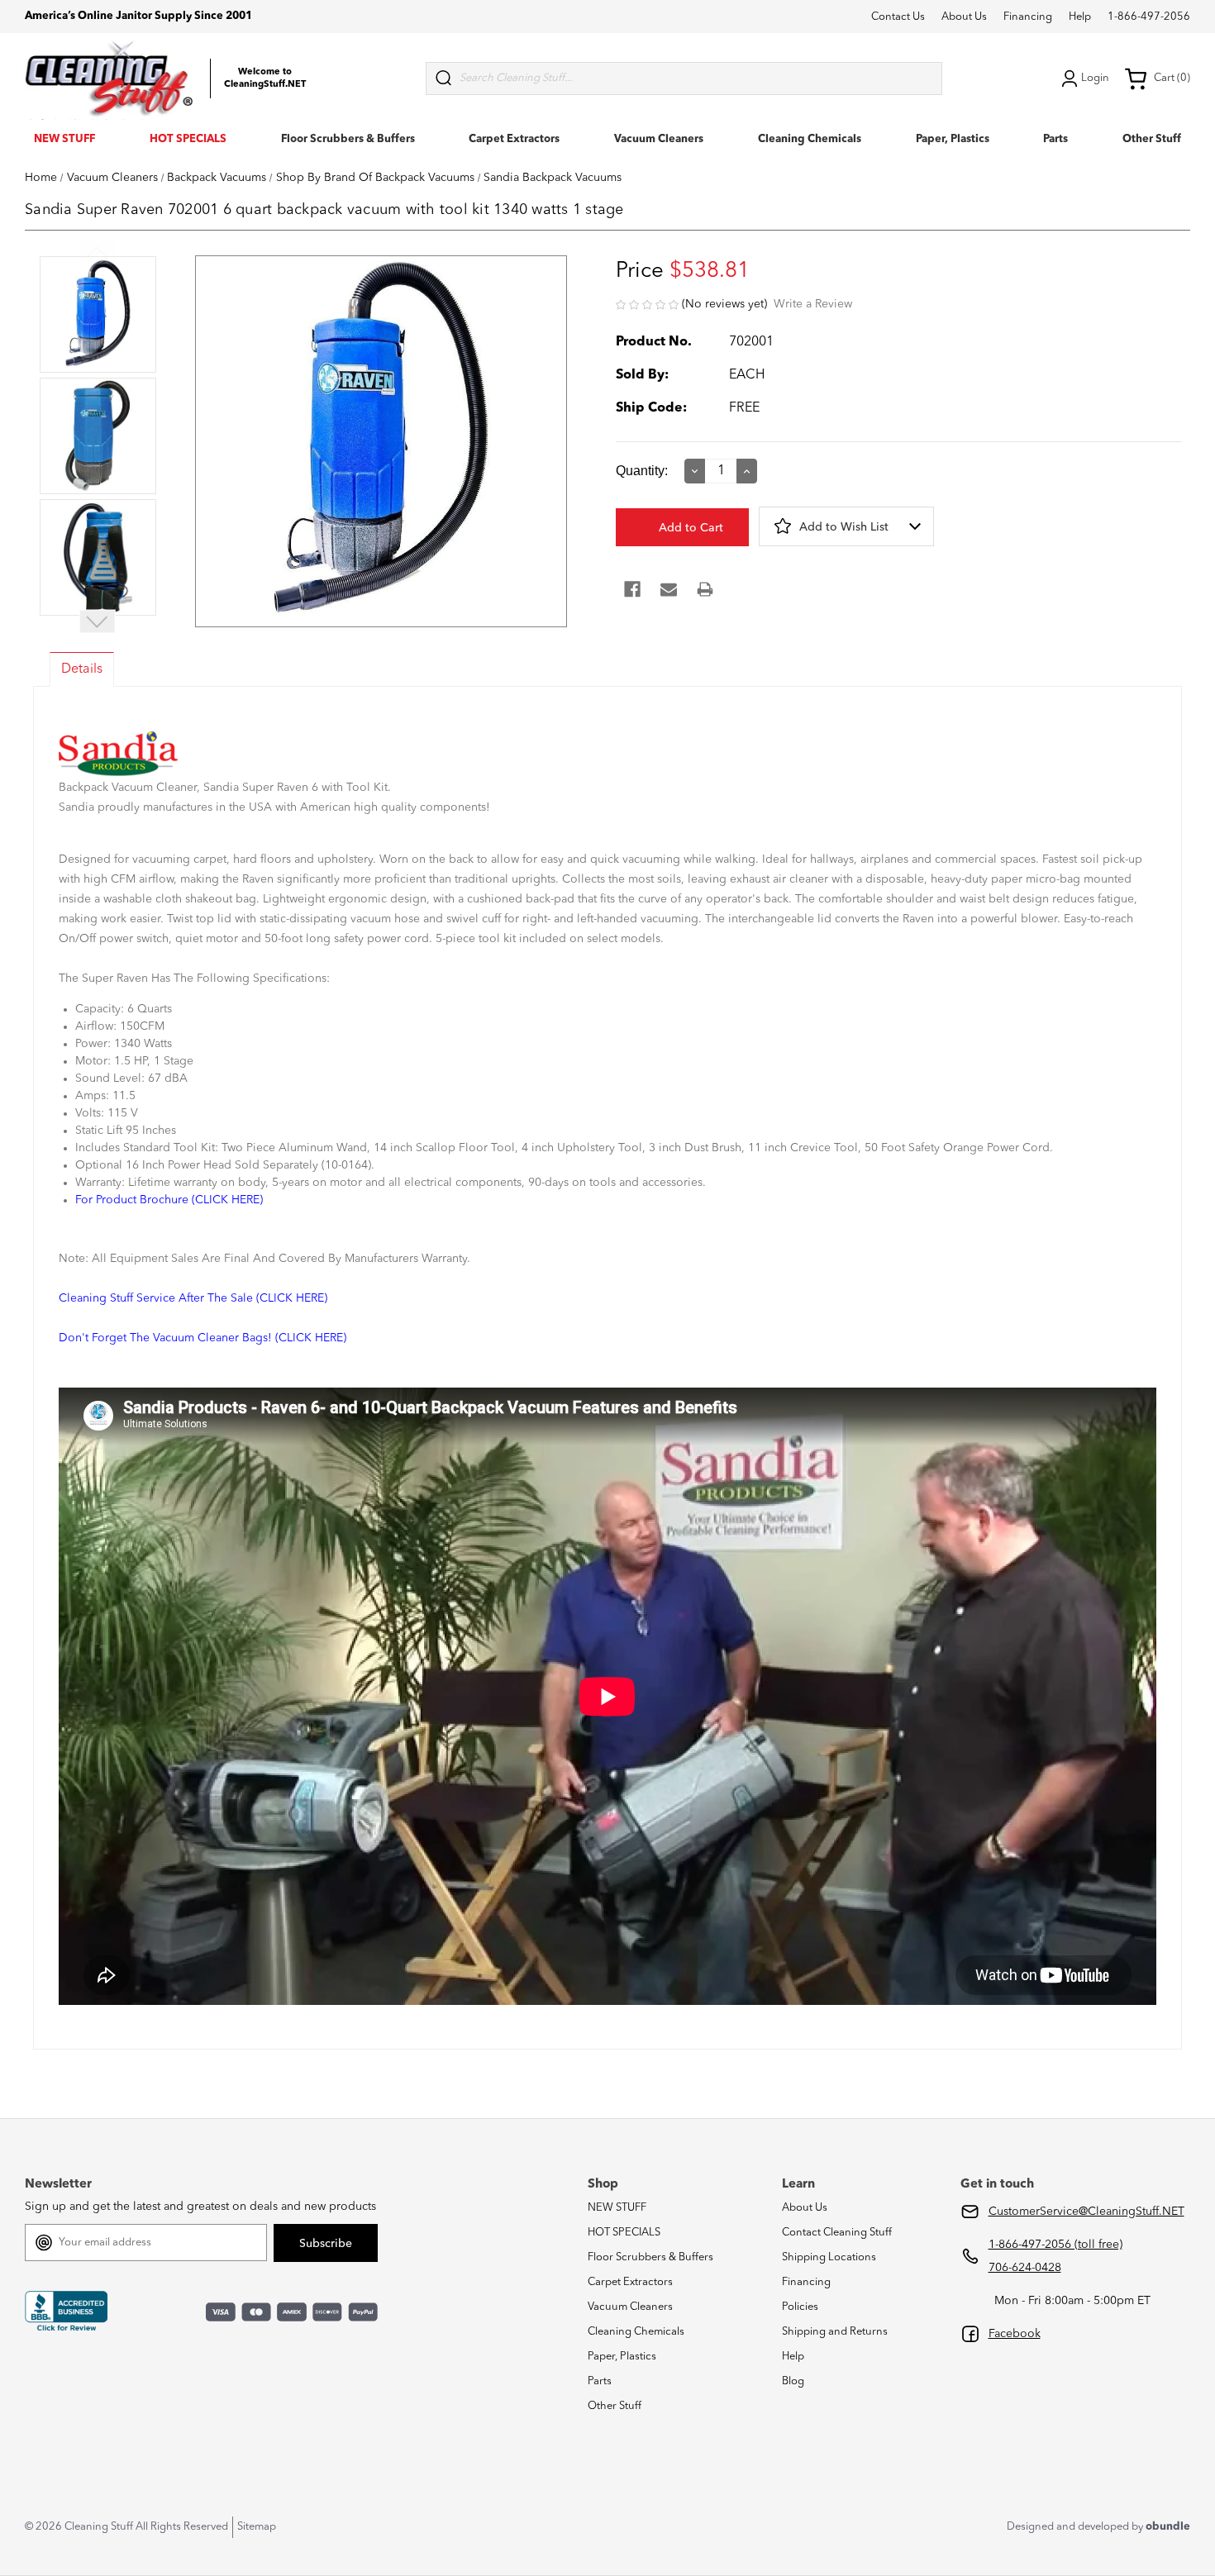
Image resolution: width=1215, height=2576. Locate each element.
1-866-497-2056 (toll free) (1055, 2245)
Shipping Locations (829, 2257)
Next (98, 622)
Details (82, 669)
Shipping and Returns (835, 2332)
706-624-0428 (1025, 2268)
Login (1095, 78)
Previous (98, 252)
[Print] (705, 589)
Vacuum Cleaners (659, 139)
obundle (1168, 2527)
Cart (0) (1172, 78)
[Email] (669, 589)
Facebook (1015, 2334)
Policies (800, 2307)
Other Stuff (1152, 139)
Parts (1055, 139)
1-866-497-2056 (1149, 17)
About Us (964, 17)
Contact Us (898, 17)
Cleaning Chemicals (810, 139)
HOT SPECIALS (188, 139)
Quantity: (642, 471)
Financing (1028, 17)
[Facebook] (632, 589)
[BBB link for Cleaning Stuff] (66, 2311)
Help (1080, 17)
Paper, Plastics (953, 139)
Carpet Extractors (514, 139)
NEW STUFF (64, 139)
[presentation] (98, 316)
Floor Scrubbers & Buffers (348, 139)
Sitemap (257, 2527)
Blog (793, 2381)
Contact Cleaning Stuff (837, 2233)
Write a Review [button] (813, 304)
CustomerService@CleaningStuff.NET (1086, 2212)
